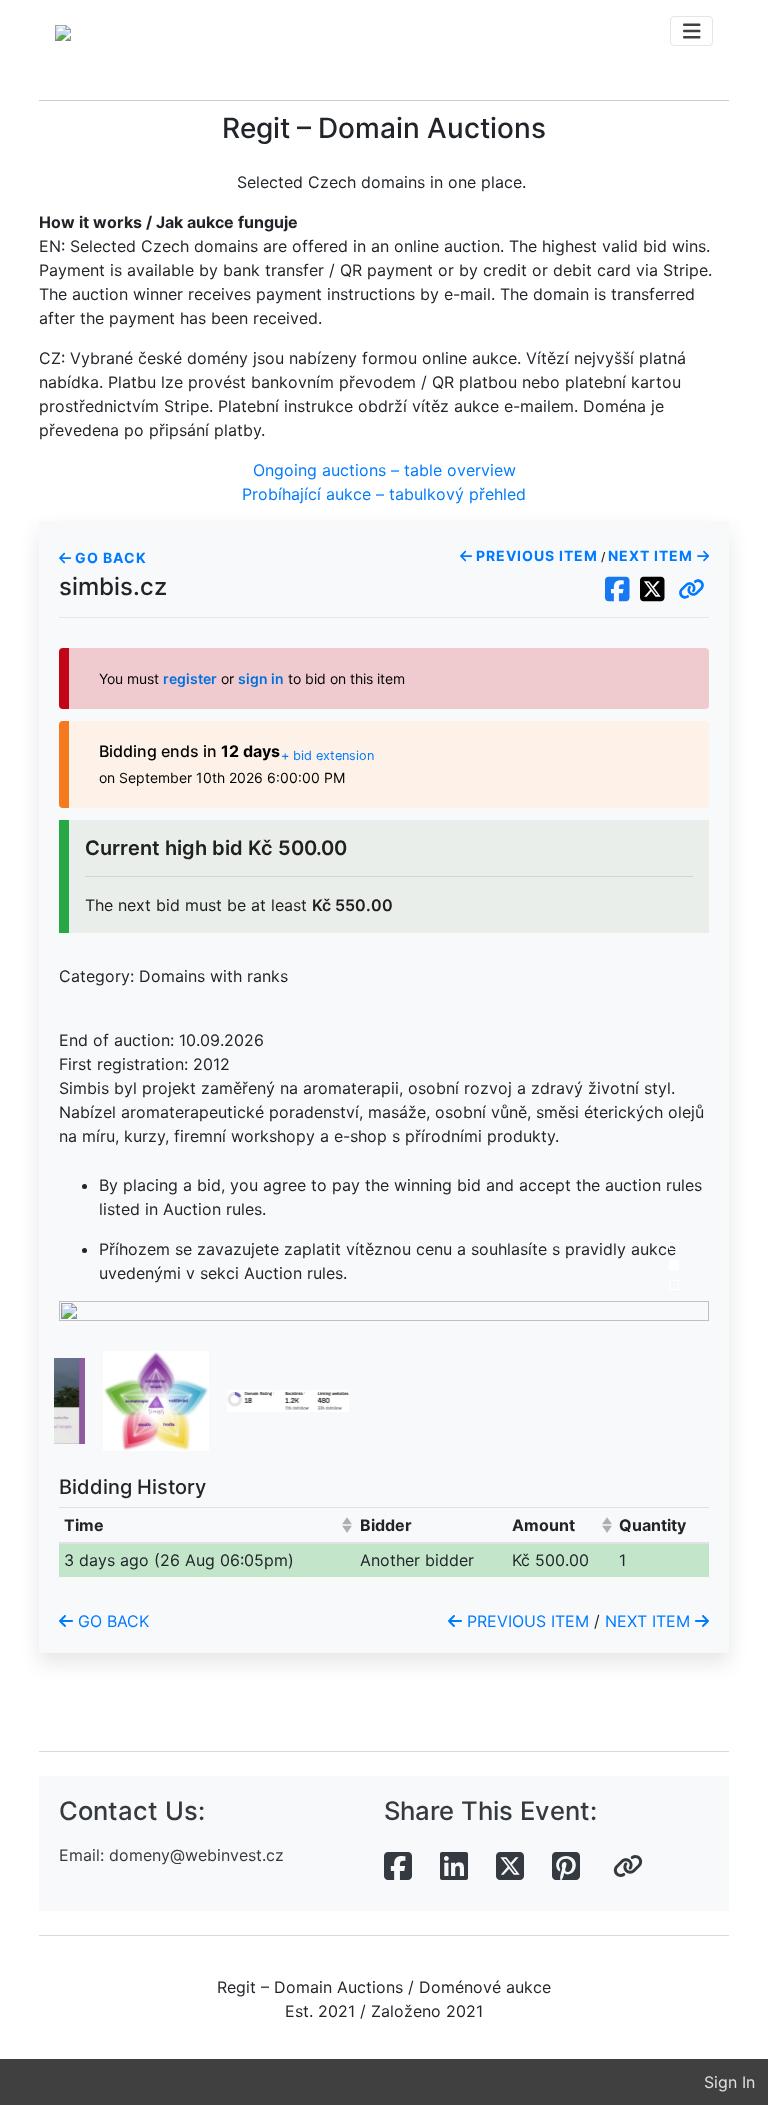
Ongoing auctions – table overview (384, 470)
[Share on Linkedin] (454, 1867)
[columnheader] (207, 1524)
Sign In (729, 2082)
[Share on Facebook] (398, 1867)
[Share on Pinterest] (566, 1867)
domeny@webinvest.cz (196, 1855)
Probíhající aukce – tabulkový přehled (384, 494)
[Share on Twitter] (510, 1867)
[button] (691, 590)
